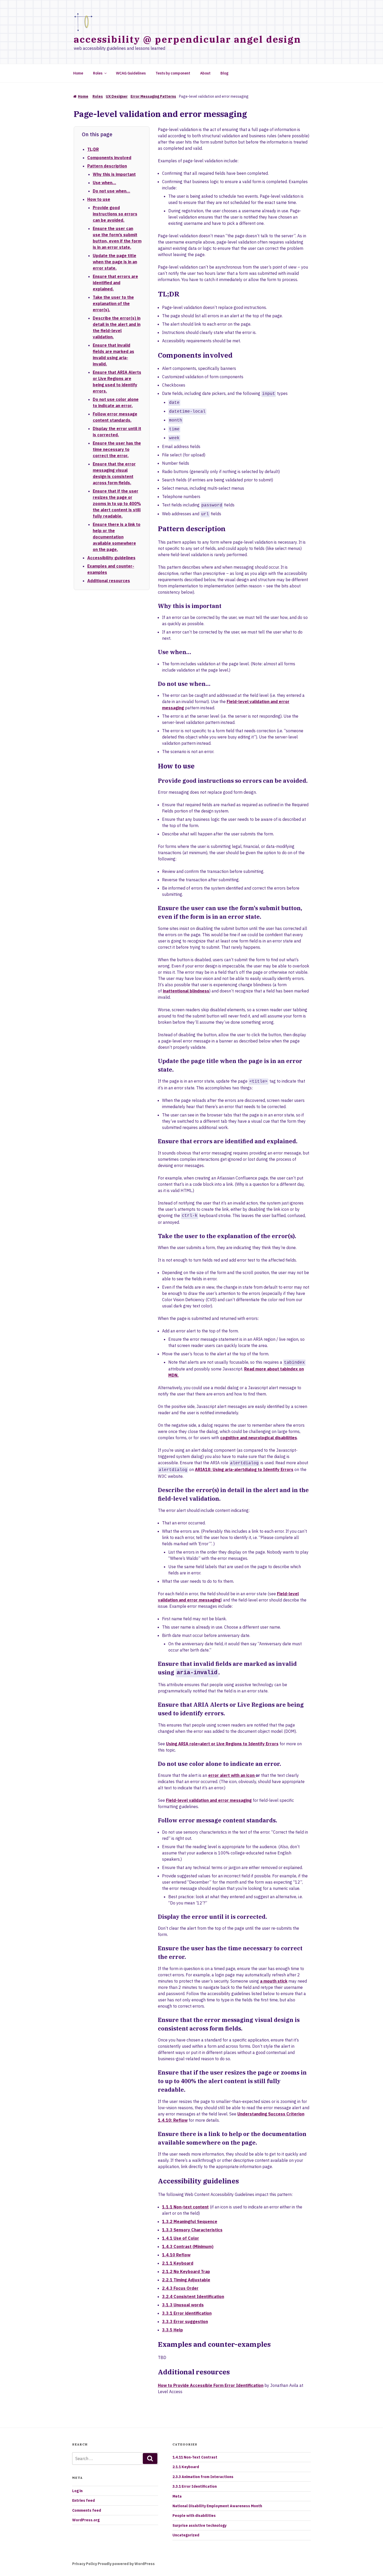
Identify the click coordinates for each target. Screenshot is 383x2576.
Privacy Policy (85, 2564)
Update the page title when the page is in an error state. (115, 262)
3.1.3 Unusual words (183, 2305)
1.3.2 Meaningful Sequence (190, 2221)
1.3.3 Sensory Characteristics (192, 2230)
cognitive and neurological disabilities (259, 1438)
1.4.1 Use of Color (181, 2238)
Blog (224, 73)
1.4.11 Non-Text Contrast (195, 2457)
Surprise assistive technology (199, 2525)
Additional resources (109, 581)
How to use (99, 199)
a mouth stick (274, 1981)
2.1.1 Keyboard (178, 2263)
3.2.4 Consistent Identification (193, 2296)
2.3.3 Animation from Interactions (203, 2477)
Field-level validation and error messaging (209, 1800)
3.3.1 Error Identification (195, 2486)
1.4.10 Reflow (176, 2255)
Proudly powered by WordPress (126, 2564)
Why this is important (114, 174)
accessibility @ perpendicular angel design (187, 39)
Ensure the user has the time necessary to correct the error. (117, 449)
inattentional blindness (186, 991)
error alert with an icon (232, 1775)
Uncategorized (186, 2535)
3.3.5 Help (172, 2330)
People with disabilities (194, 2516)
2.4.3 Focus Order (180, 2288)
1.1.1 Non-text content (185, 2207)
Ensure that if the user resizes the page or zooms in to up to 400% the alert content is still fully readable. (117, 504)
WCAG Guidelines (131, 73)
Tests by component (173, 73)
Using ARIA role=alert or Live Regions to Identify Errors (222, 1744)
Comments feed (87, 2510)
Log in (77, 2491)
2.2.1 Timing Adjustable (186, 2280)
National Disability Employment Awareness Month (217, 2506)
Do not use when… (112, 191)
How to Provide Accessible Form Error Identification (211, 2385)
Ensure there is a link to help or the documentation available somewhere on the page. (117, 537)
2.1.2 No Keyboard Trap (186, 2271)
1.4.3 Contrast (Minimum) (188, 2246)
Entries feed (84, 2500)
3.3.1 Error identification (187, 2313)
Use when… (104, 183)
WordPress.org (86, 2520)
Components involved (109, 158)
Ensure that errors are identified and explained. (115, 283)
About (205, 73)
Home (78, 73)
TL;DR (93, 149)
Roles (98, 73)
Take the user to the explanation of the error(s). (113, 303)
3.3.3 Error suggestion (185, 2321)
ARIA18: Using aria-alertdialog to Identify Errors (244, 1469)
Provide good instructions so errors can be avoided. (115, 214)
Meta (177, 2496)
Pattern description (107, 166)
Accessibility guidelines (111, 558)
